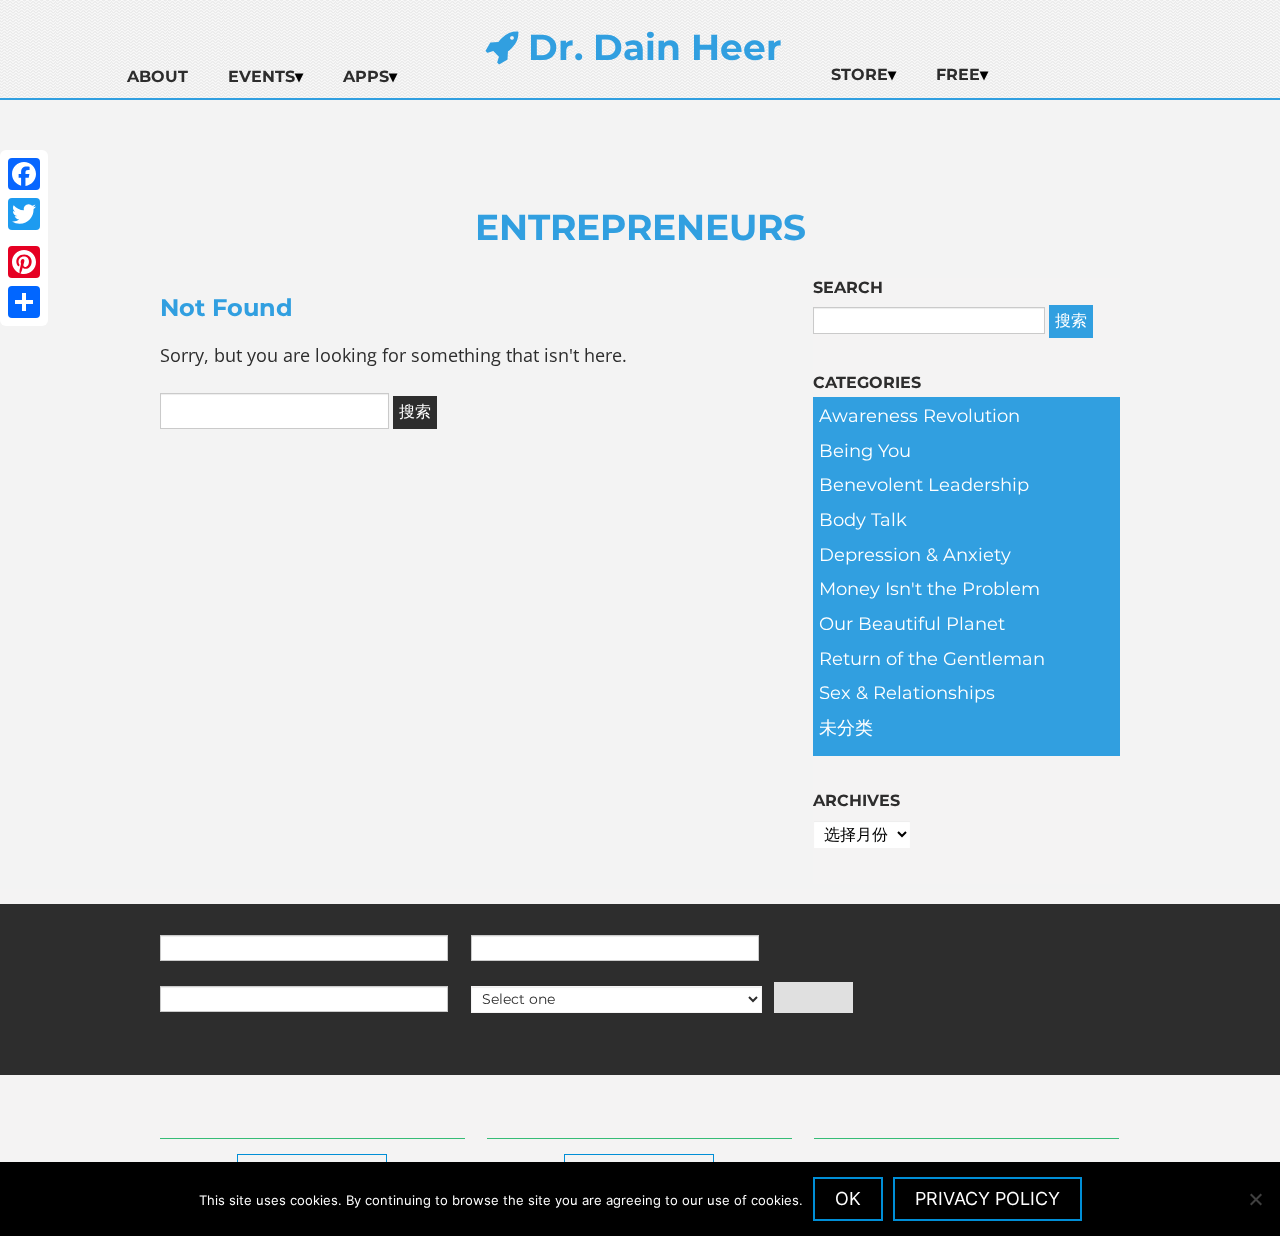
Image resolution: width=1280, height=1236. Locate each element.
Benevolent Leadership (924, 485)
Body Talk (863, 520)
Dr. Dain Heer (650, 47)
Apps (366, 76)
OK (848, 1198)
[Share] (24, 302)
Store (859, 74)
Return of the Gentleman (932, 659)
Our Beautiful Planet (912, 624)
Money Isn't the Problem (929, 589)
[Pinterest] (24, 262)
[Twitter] (24, 214)
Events (261, 76)
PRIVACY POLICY (987, 1198)
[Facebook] (24, 174)
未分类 (846, 728)
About (157, 76)
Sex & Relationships (907, 693)
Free (958, 74)
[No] (1255, 1199)
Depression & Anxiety (915, 555)
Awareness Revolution (919, 416)
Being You (865, 451)
